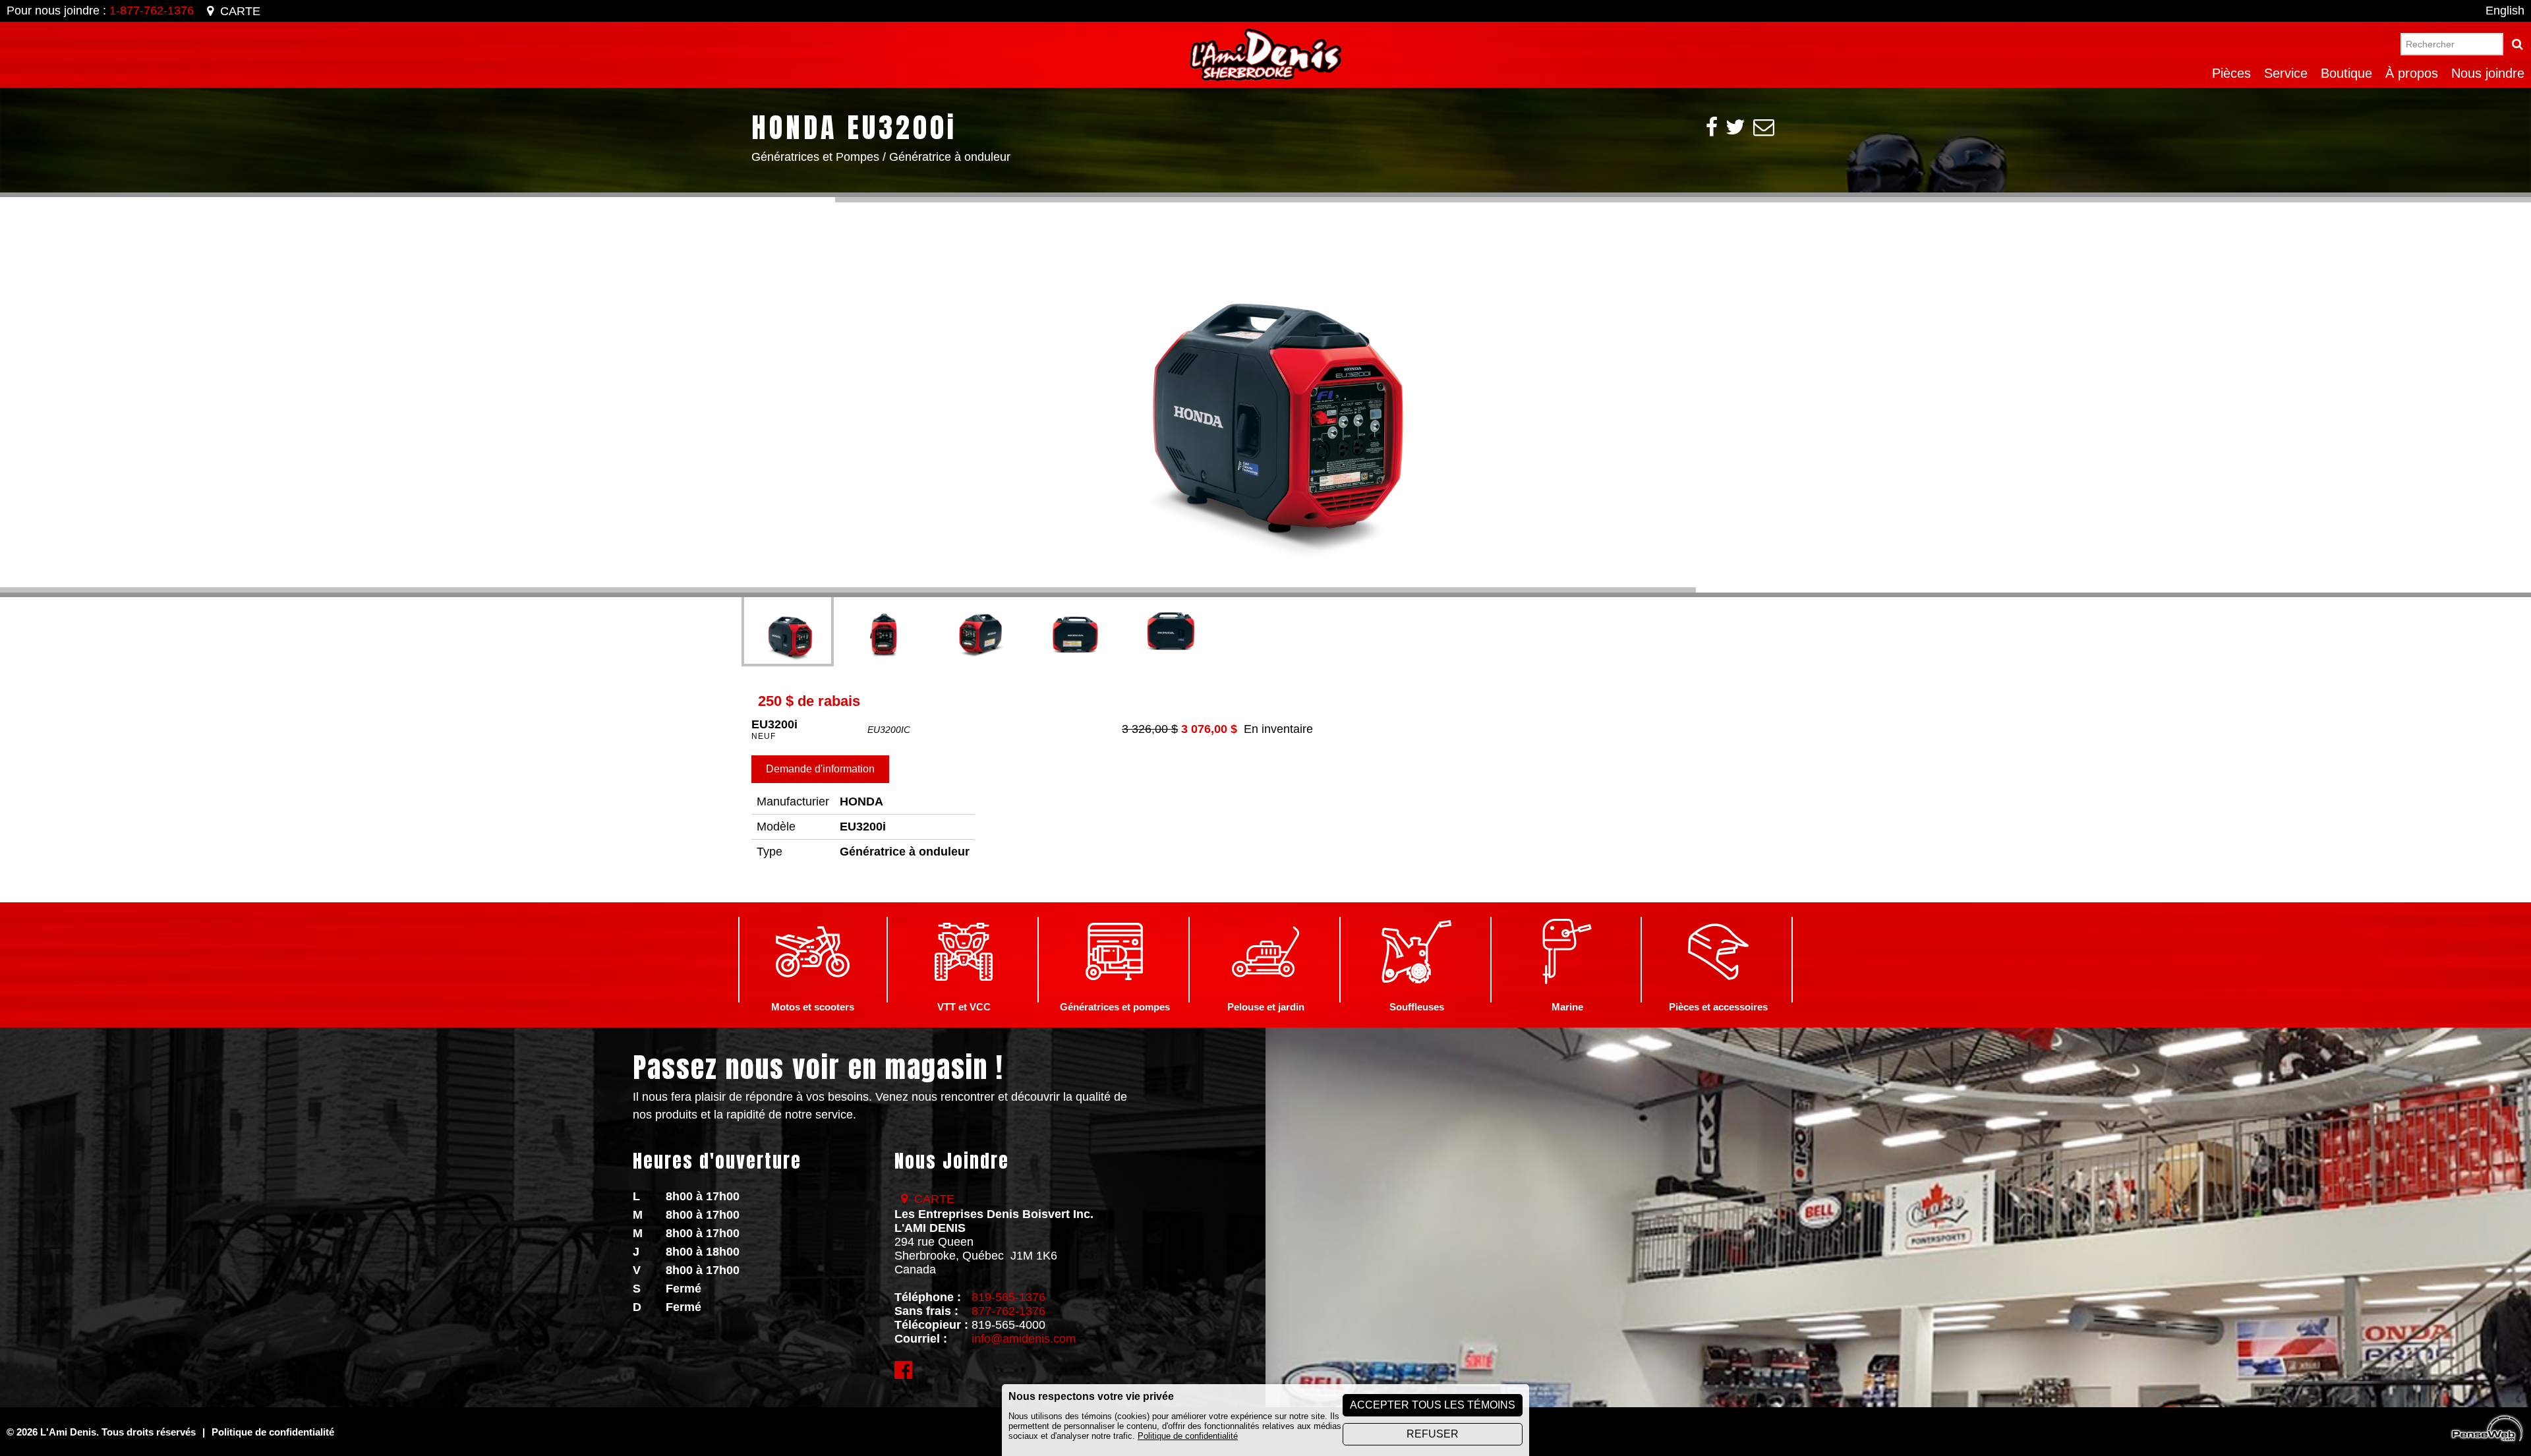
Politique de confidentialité (1188, 1436)
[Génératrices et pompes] (1115, 995)
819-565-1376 (1008, 1297)
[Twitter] (1735, 127)
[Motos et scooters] (813, 995)
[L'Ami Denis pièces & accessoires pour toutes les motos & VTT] (1718, 995)
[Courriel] (1764, 127)
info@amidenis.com (1024, 1339)
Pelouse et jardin (1266, 1007)
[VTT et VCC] (964, 995)
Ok (2517, 44)
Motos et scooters (813, 1007)
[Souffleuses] (1416, 995)
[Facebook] (1712, 127)
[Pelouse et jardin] (1265, 995)
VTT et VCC (964, 1007)
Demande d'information (820, 769)
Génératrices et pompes (1115, 1007)
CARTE (240, 11)
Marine (1567, 1007)
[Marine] (1567, 995)
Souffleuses (1417, 1007)
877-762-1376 (1008, 1311)
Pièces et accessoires (1718, 1007)
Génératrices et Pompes (815, 157)
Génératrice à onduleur (950, 157)
